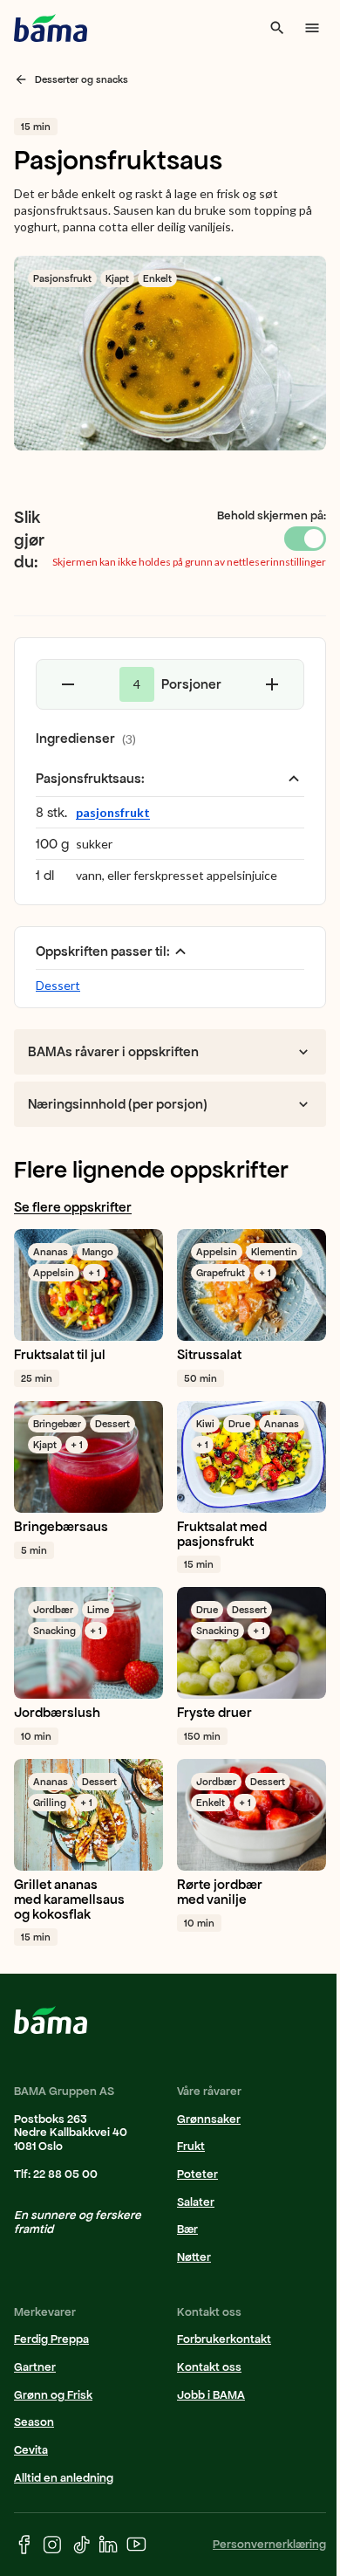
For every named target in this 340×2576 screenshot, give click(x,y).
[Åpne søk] (277, 28)
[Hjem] (51, 28)
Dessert (58, 985)
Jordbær (53, 1610)
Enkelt (157, 278)
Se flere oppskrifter (73, 1207)
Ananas (51, 1252)
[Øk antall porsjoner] (272, 684)
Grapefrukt (221, 1273)
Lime (98, 1610)
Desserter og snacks (82, 79)
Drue (239, 1424)
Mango (98, 1252)
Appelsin (54, 1273)
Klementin (274, 1252)
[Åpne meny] (312, 28)
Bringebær (57, 1424)
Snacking (54, 1631)
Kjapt (117, 278)
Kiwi (205, 1424)
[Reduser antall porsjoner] (68, 684)
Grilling (50, 1803)
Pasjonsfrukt (62, 278)
